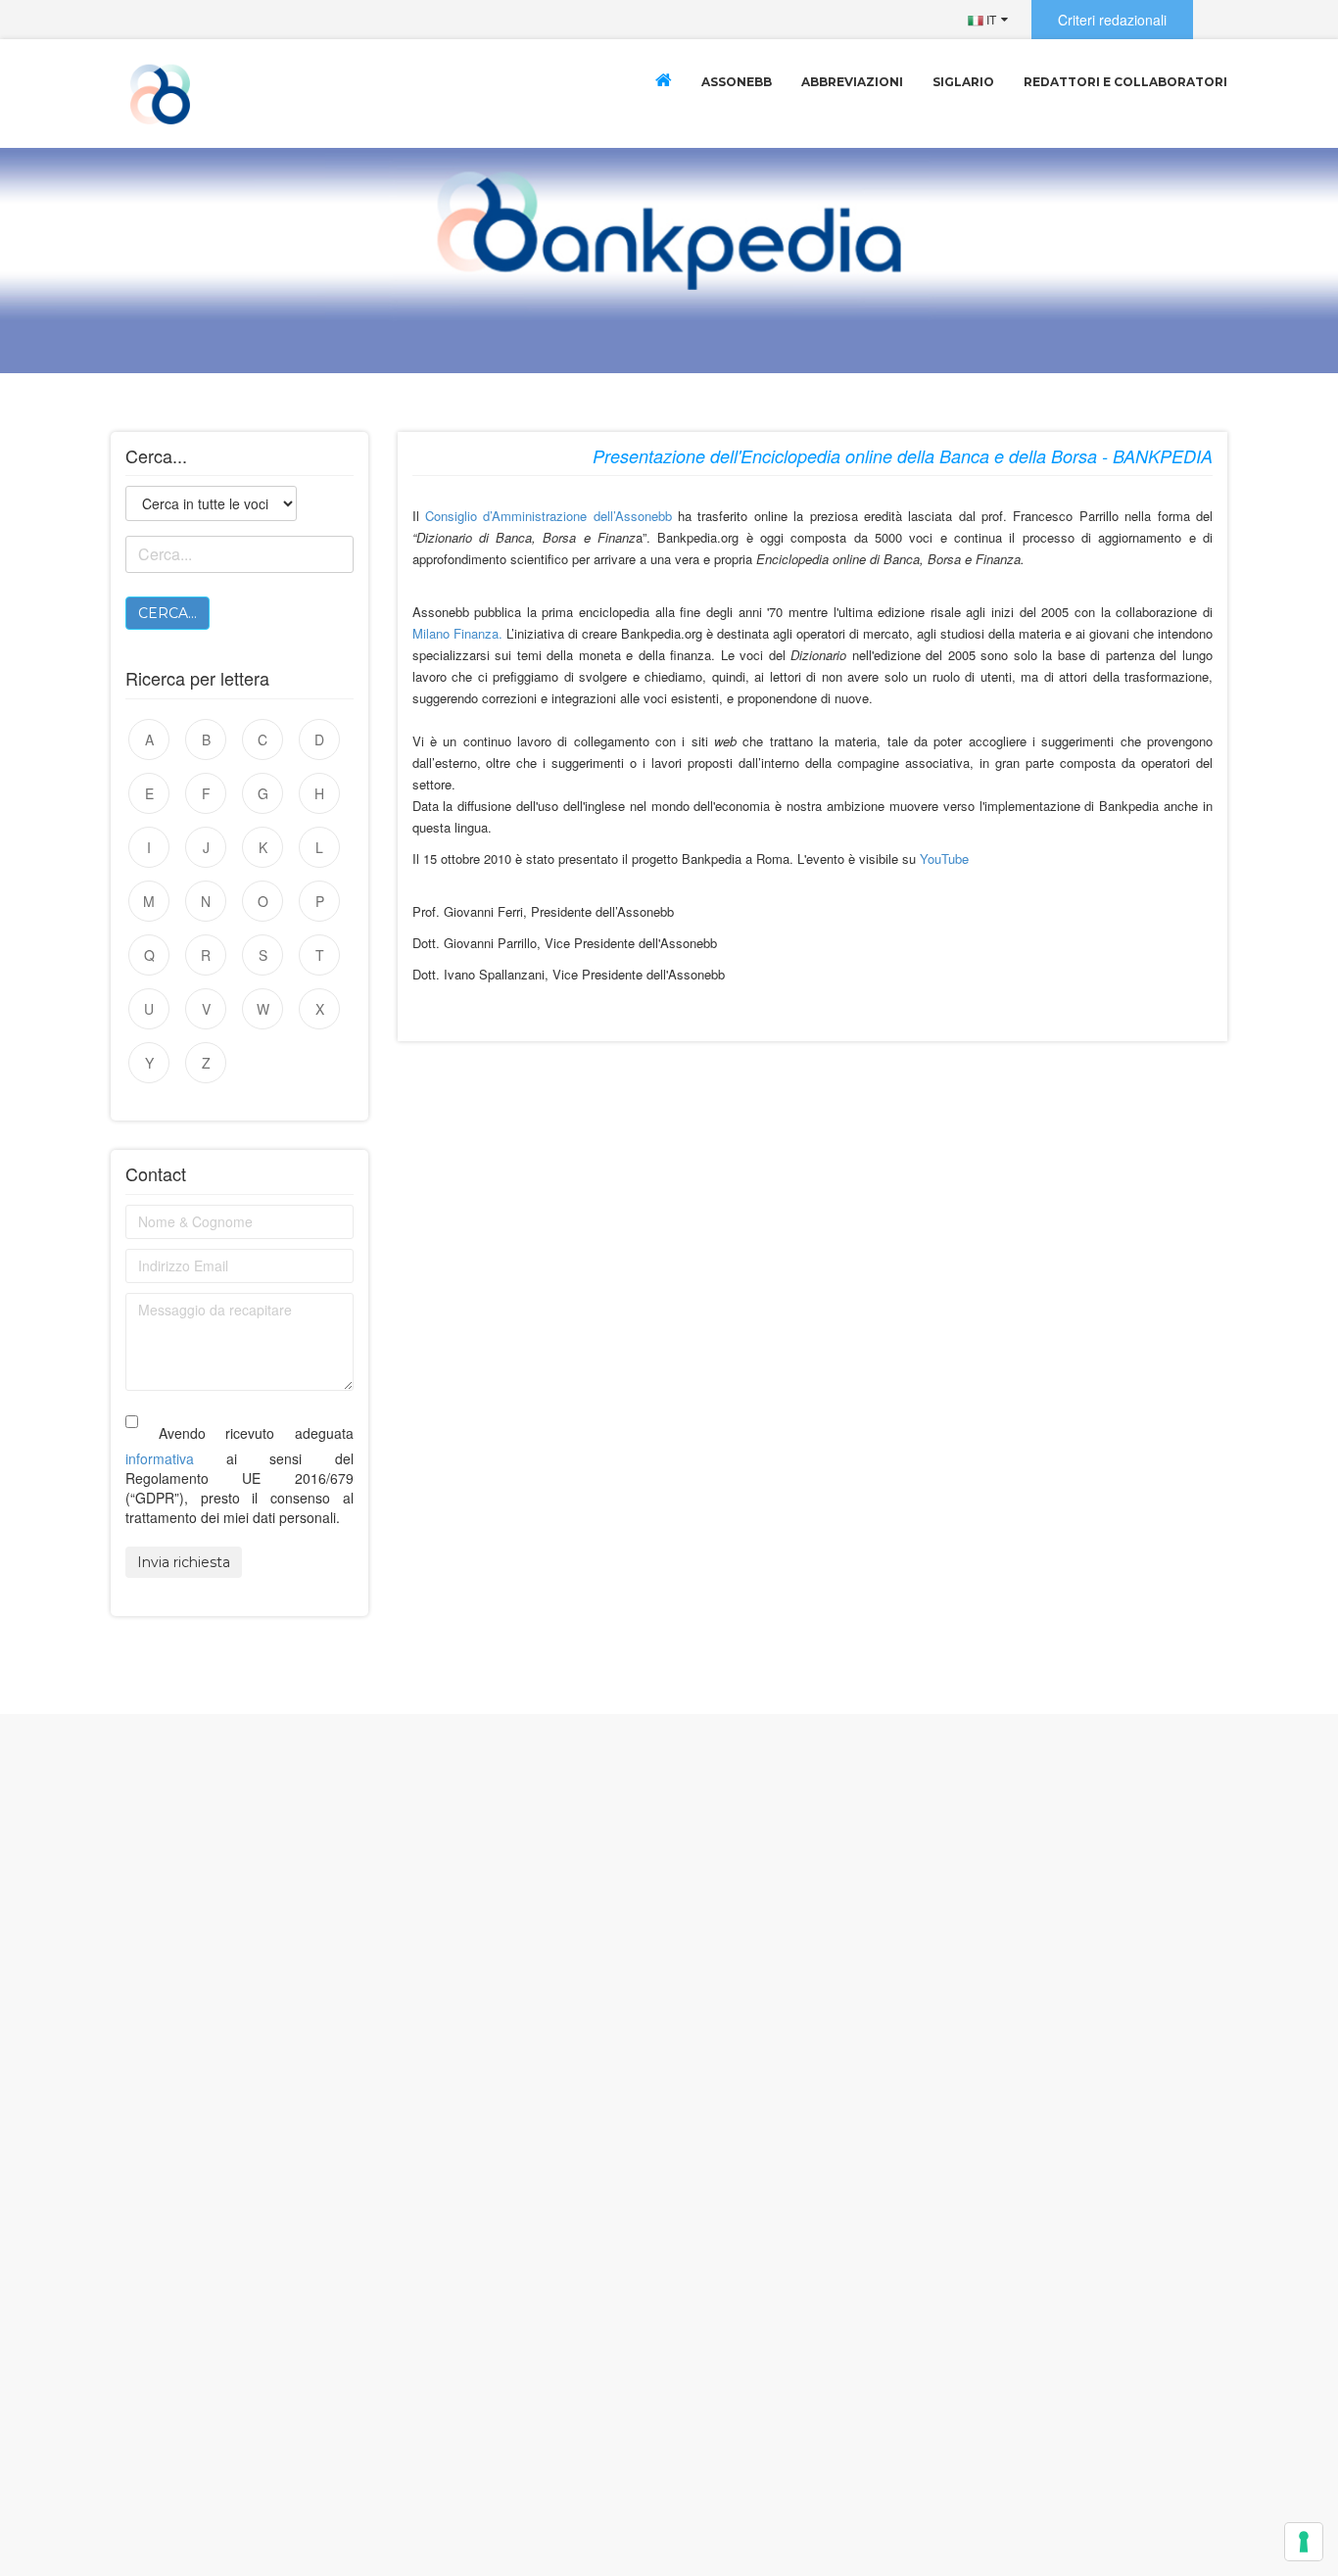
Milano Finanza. (457, 633)
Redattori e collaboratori (1125, 82)
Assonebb (737, 82)
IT (990, 19)
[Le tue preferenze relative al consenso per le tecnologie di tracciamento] (1304, 2542)
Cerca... (167, 613)
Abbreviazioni (852, 82)
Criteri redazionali (1112, 20)
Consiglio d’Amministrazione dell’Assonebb (549, 516)
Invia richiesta (184, 1562)
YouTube (944, 859)
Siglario (963, 82)
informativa (160, 1458)
